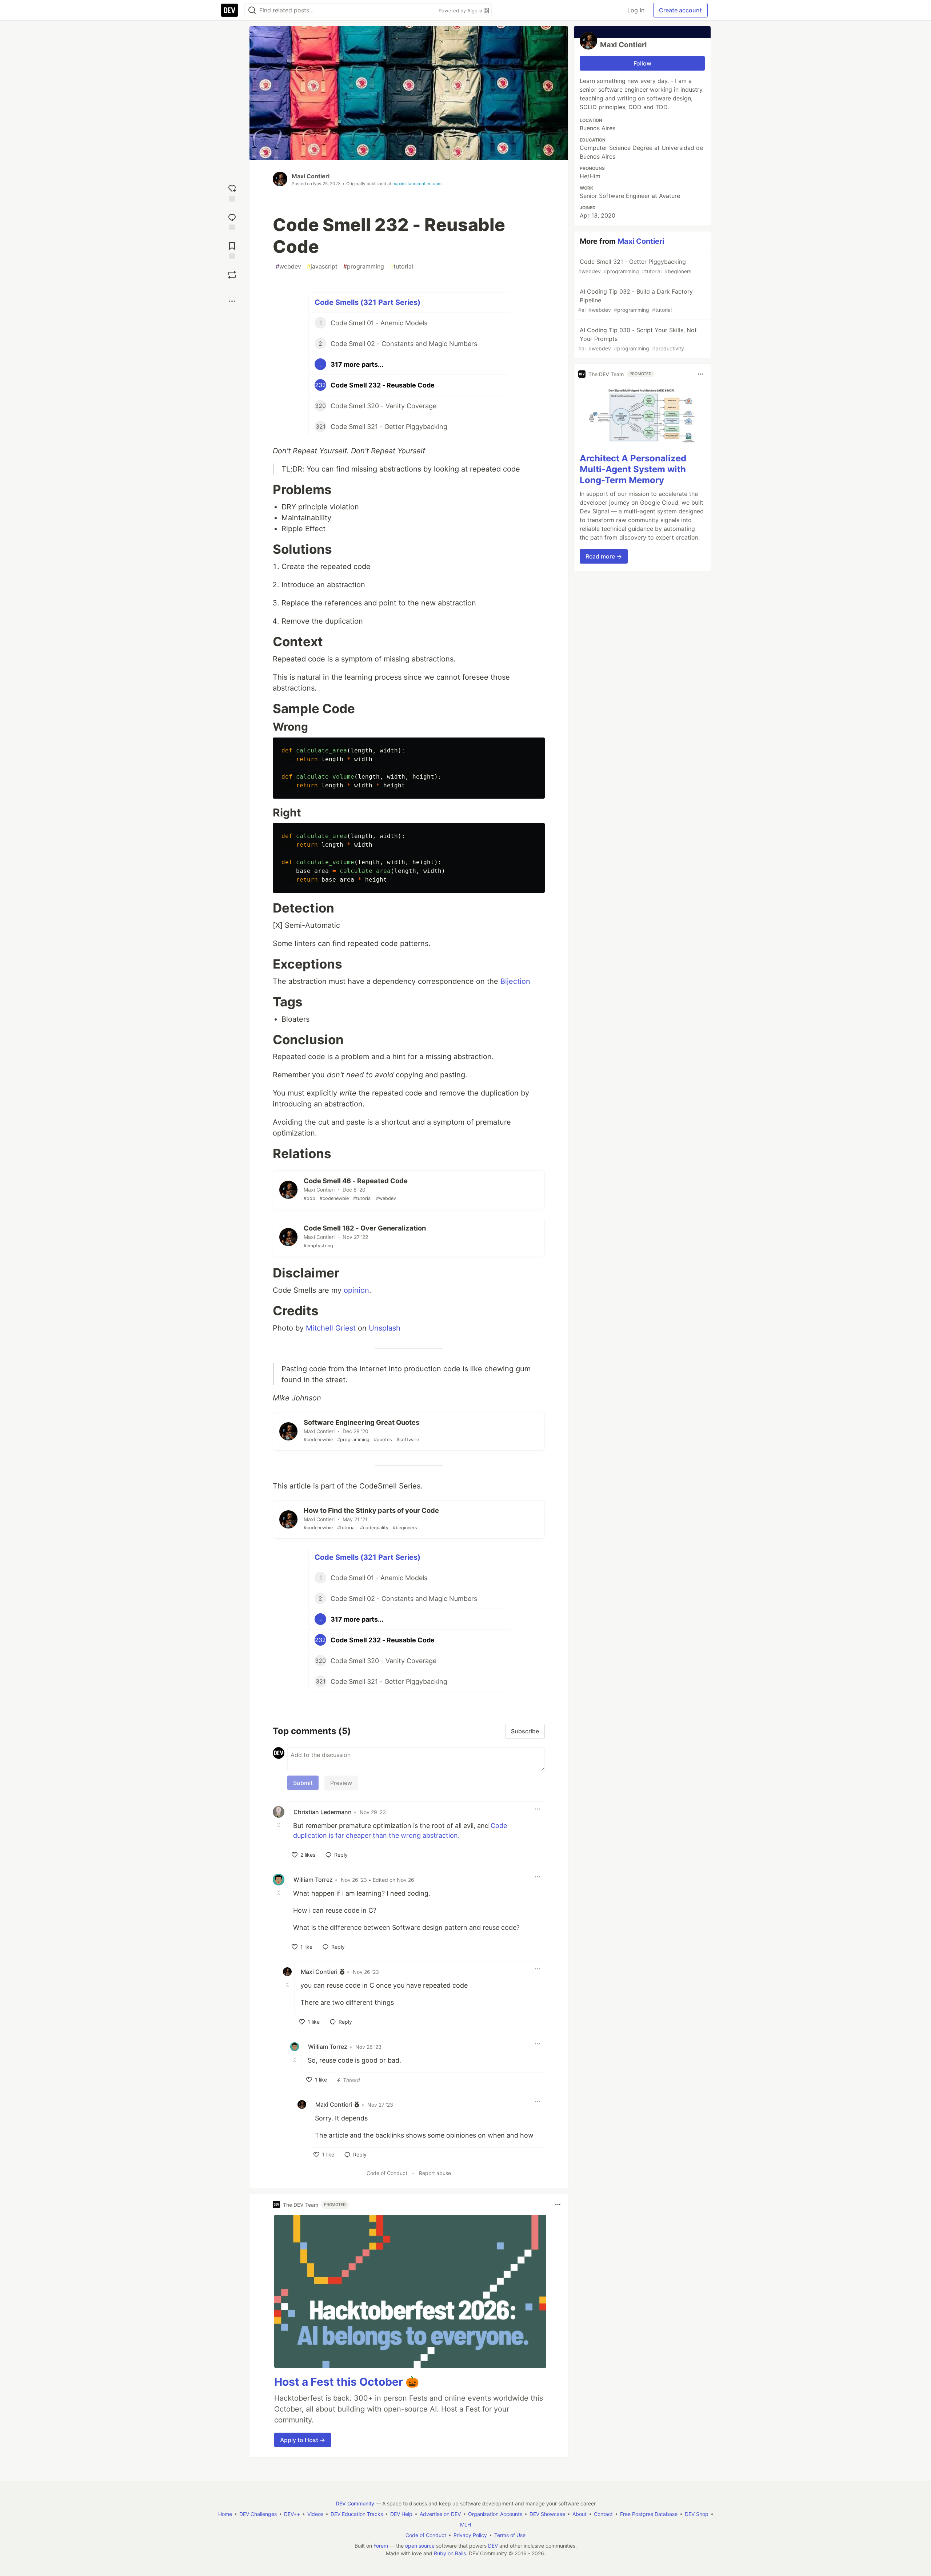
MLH (465, 2525)
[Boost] (232, 275)
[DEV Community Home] (229, 10)
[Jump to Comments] (232, 221)
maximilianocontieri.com (417, 184)
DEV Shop (697, 2514)
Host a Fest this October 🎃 (347, 2382)
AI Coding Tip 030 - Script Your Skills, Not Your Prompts (638, 339)
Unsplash (385, 1328)
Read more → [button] (604, 556)
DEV (493, 2546)
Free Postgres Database (649, 2514)
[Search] (252, 10)
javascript (322, 266)
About (580, 2514)
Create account (680, 10)
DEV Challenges (258, 2514)
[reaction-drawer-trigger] (232, 192)
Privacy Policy (470, 2535)
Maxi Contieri (311, 176)
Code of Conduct (387, 2173)
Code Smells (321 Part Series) (367, 302)
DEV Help (401, 2514)
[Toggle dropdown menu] (538, 1809)
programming (364, 266)
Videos (315, 2514)
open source (420, 2546)
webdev (288, 266)
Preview (341, 1783)
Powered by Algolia (461, 11)
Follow (642, 63)
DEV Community (355, 2503)
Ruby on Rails (450, 2553)
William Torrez (313, 1880)
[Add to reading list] (232, 250)
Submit (303, 1783)
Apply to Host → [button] (303, 2440)
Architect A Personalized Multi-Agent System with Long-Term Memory (633, 469)
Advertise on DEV (440, 2514)
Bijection (515, 981)
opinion (356, 1290)
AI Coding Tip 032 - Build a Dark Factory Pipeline (636, 300)
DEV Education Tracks (357, 2514)
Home (225, 2514)
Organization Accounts (495, 2514)
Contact (603, 2514)
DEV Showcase (547, 2514)
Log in (636, 10)
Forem (381, 2546)
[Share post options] (232, 301)
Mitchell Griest (331, 1328)
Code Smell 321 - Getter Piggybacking (635, 266)
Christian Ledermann (323, 1812)
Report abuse (435, 2173)
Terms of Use (510, 2535)
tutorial (401, 266)
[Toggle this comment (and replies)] (279, 1825)
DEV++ (292, 2514)
